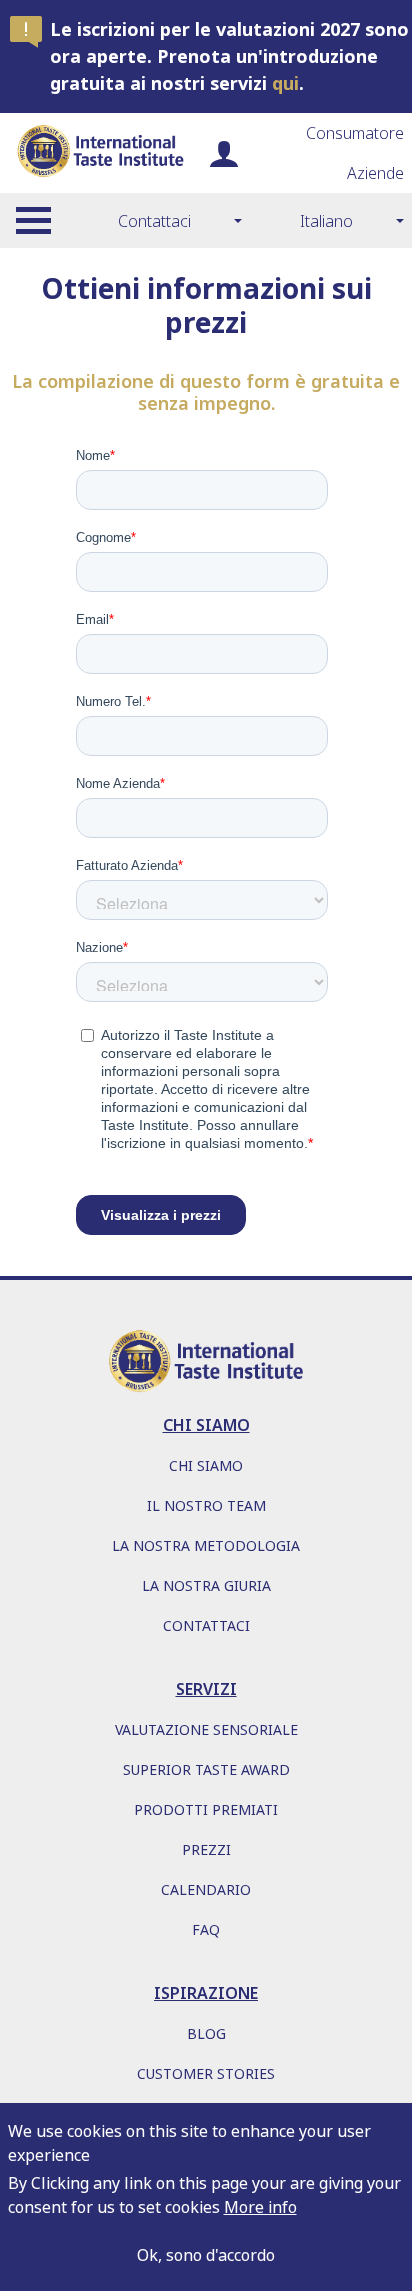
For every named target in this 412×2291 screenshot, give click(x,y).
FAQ (206, 1929)
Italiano (326, 221)
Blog (206, 2033)
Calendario (206, 1889)
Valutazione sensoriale (206, 1729)
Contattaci (154, 221)
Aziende (375, 173)
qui (285, 83)
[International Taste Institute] (100, 153)
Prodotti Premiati (206, 1809)
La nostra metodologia (206, 1545)
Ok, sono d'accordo (206, 2255)
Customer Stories (206, 2073)
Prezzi (206, 1849)
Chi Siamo (206, 1465)
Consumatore (355, 133)
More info (260, 2207)
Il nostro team (206, 1505)
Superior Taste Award (206, 1769)
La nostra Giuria (206, 1585)
